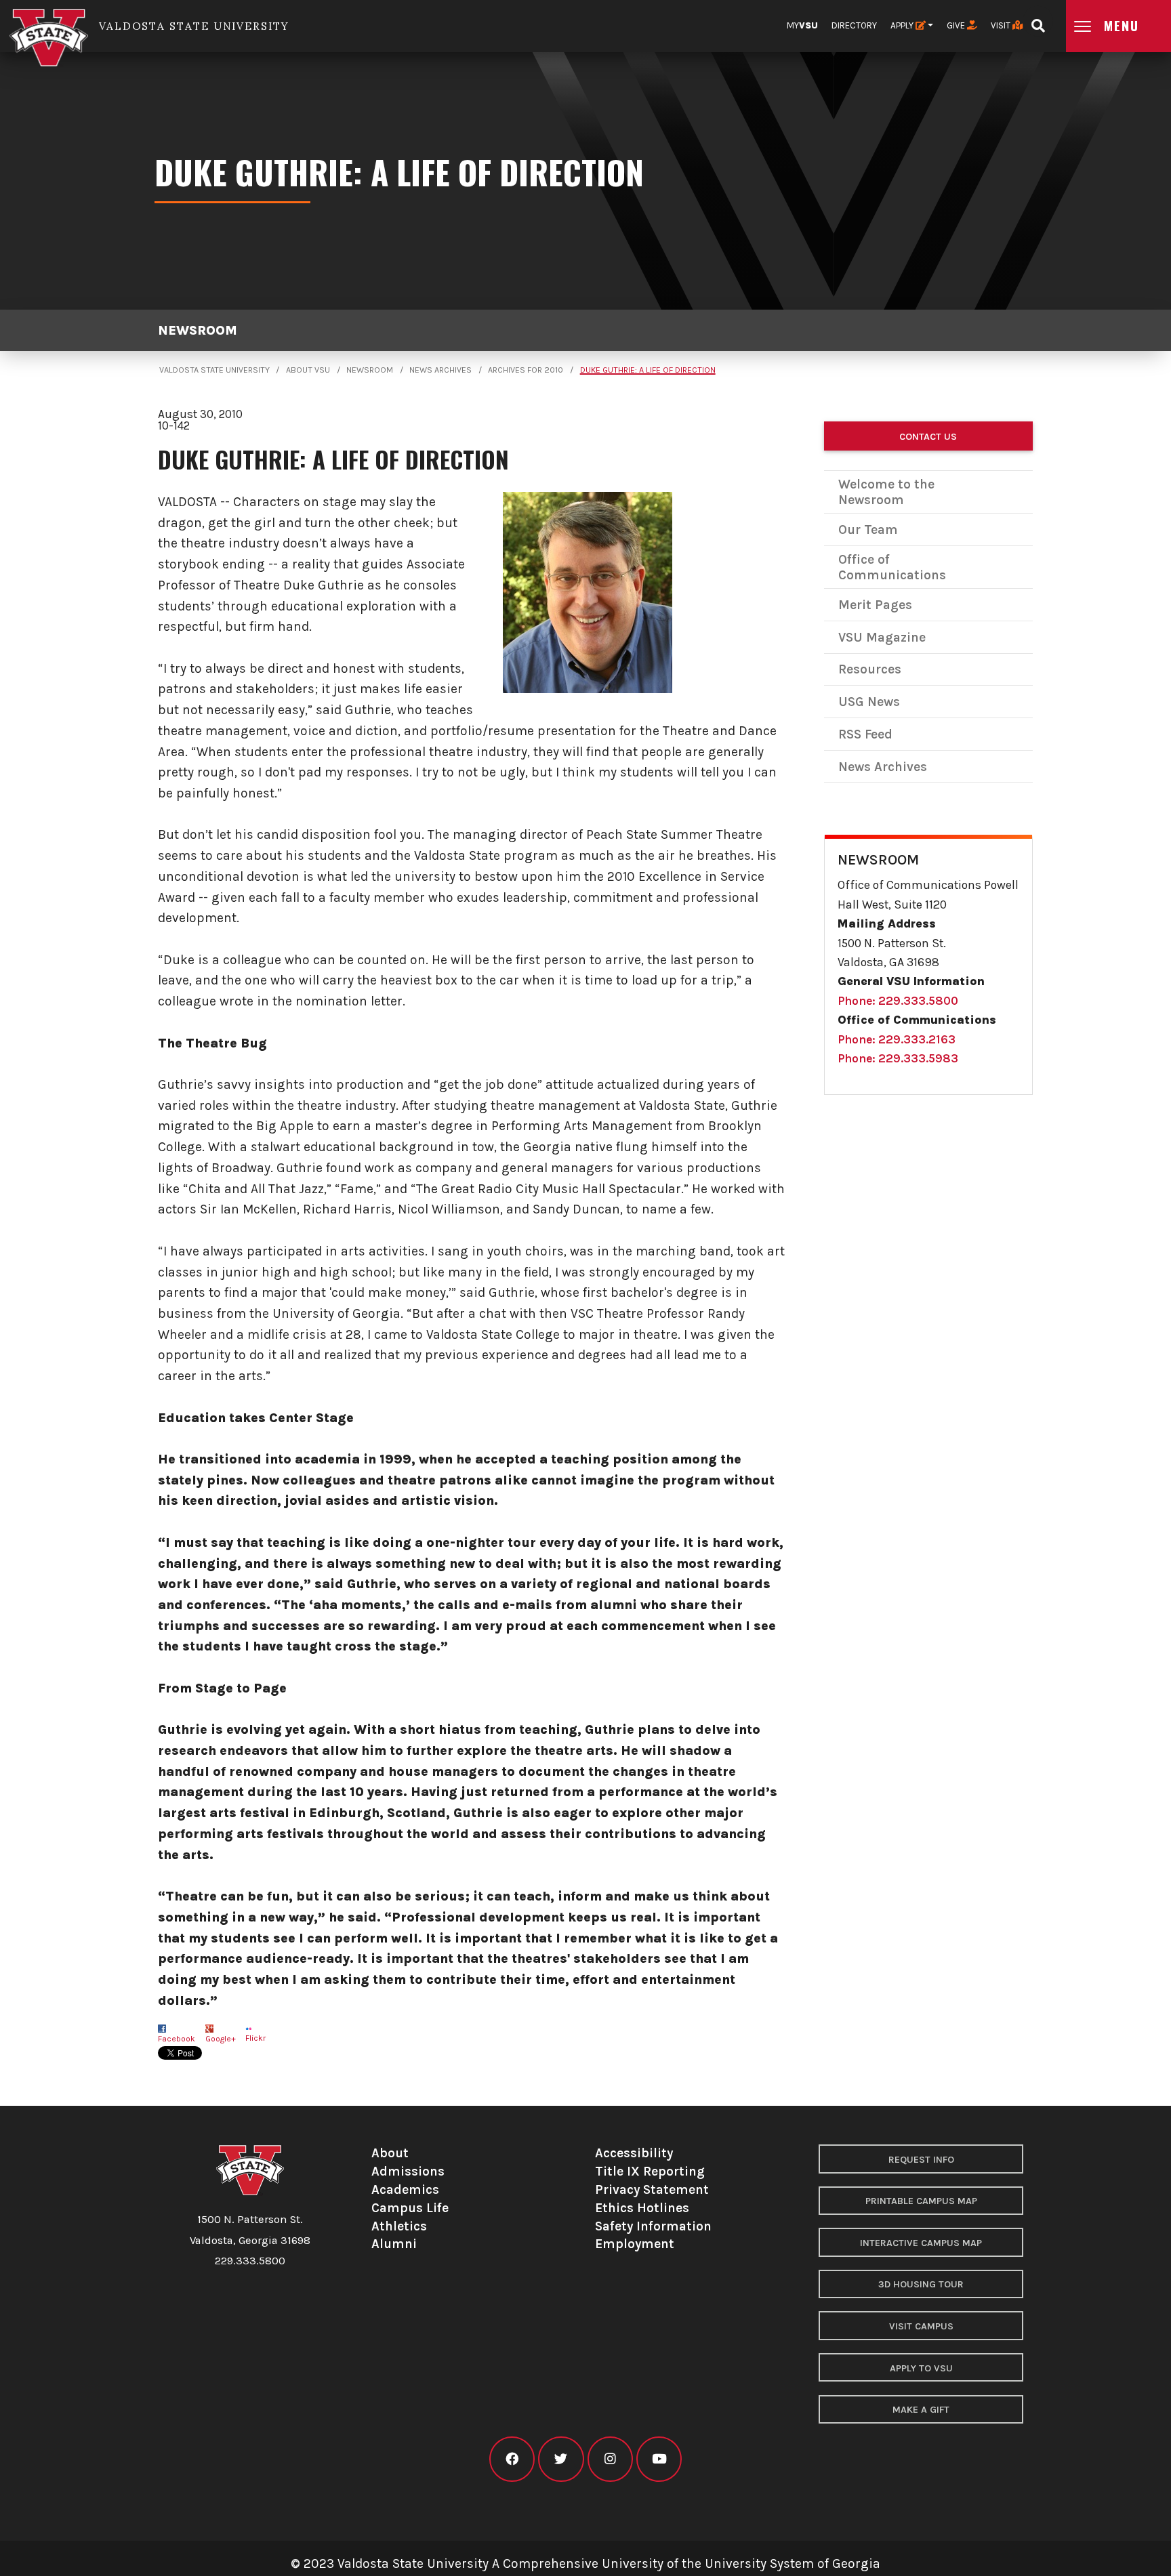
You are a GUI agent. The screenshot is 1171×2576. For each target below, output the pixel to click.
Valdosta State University (214, 370)
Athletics (399, 2226)
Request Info (921, 2160)
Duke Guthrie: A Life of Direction (648, 370)
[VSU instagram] (610, 2459)
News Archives (440, 370)
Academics (405, 2189)
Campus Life (410, 2208)
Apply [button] (903, 25)
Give (957, 25)
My (802, 25)
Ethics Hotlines (642, 2208)
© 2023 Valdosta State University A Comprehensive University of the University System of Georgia (585, 2563)
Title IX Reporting (650, 2171)
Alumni (394, 2244)
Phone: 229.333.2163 (897, 1039)
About (390, 2153)
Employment (635, 2244)
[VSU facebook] (512, 2459)
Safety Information (653, 2226)
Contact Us (928, 437)
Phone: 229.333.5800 (898, 1001)
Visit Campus (921, 2326)
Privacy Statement (652, 2189)
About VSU (308, 370)
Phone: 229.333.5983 (898, 1058)
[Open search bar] (1038, 21)
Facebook (177, 2039)
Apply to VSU (921, 2368)
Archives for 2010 (526, 370)
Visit (1002, 25)
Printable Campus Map (921, 2201)
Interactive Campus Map (921, 2243)
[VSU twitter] (561, 2459)
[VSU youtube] (659, 2459)
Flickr (255, 2038)
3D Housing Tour (921, 2284)
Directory (854, 25)
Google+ (221, 2039)
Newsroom (198, 330)
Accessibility (634, 2153)
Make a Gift (921, 2410)
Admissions (408, 2171)
